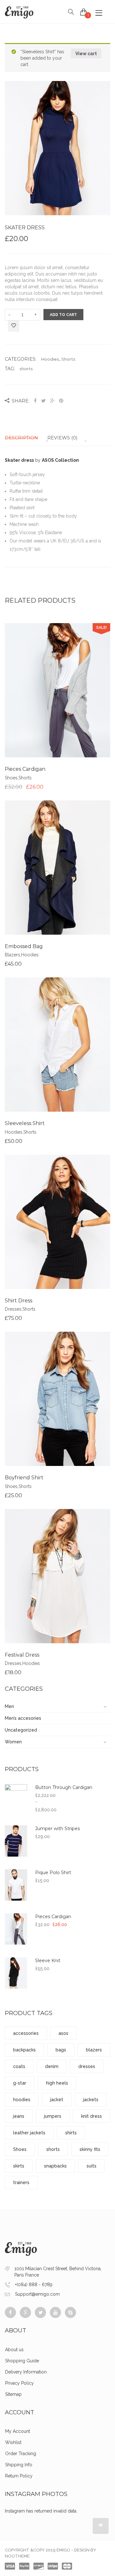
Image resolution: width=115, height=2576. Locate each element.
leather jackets (29, 2133)
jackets (91, 2100)
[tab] (25, 438)
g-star (20, 2083)
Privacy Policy (19, 2383)
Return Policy (19, 2476)
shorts (26, 369)
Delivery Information (26, 2372)
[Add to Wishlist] (14, 326)
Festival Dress (22, 1655)
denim (52, 2066)
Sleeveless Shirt (25, 1123)
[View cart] (84, 12)
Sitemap (13, 2394)
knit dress (92, 2116)
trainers (21, 2182)
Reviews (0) (62, 438)
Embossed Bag (24, 946)
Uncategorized (21, 1730)
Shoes (11, 778)
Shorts (68, 359)
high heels (57, 2083)
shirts (71, 2133)
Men (9, 1706)
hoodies (22, 2100)
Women (13, 1742)
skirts (19, 2166)
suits (92, 2166)
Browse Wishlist (57, 696)
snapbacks (55, 2166)
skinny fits (90, 2149)
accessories (26, 2033)
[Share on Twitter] (43, 401)
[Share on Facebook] (36, 401)
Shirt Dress (19, 1301)
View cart (86, 54)
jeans (19, 2116)
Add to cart (63, 315)
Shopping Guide (22, 2361)
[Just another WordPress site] (19, 12)
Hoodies (50, 359)
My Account (18, 2431)
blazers (94, 2050)
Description (21, 438)
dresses (87, 2066)
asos (63, 2033)
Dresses (13, 1309)
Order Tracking (21, 2454)
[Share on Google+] (52, 401)
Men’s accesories (23, 1718)
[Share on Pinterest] (61, 401)
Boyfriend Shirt (24, 1478)
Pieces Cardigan (25, 769)
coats (19, 2066)
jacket (57, 2100)
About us (14, 2350)
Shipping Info (19, 2465)
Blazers (12, 955)
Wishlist (13, 2442)
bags (61, 2050)
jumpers (53, 2116)
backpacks (24, 2050)
